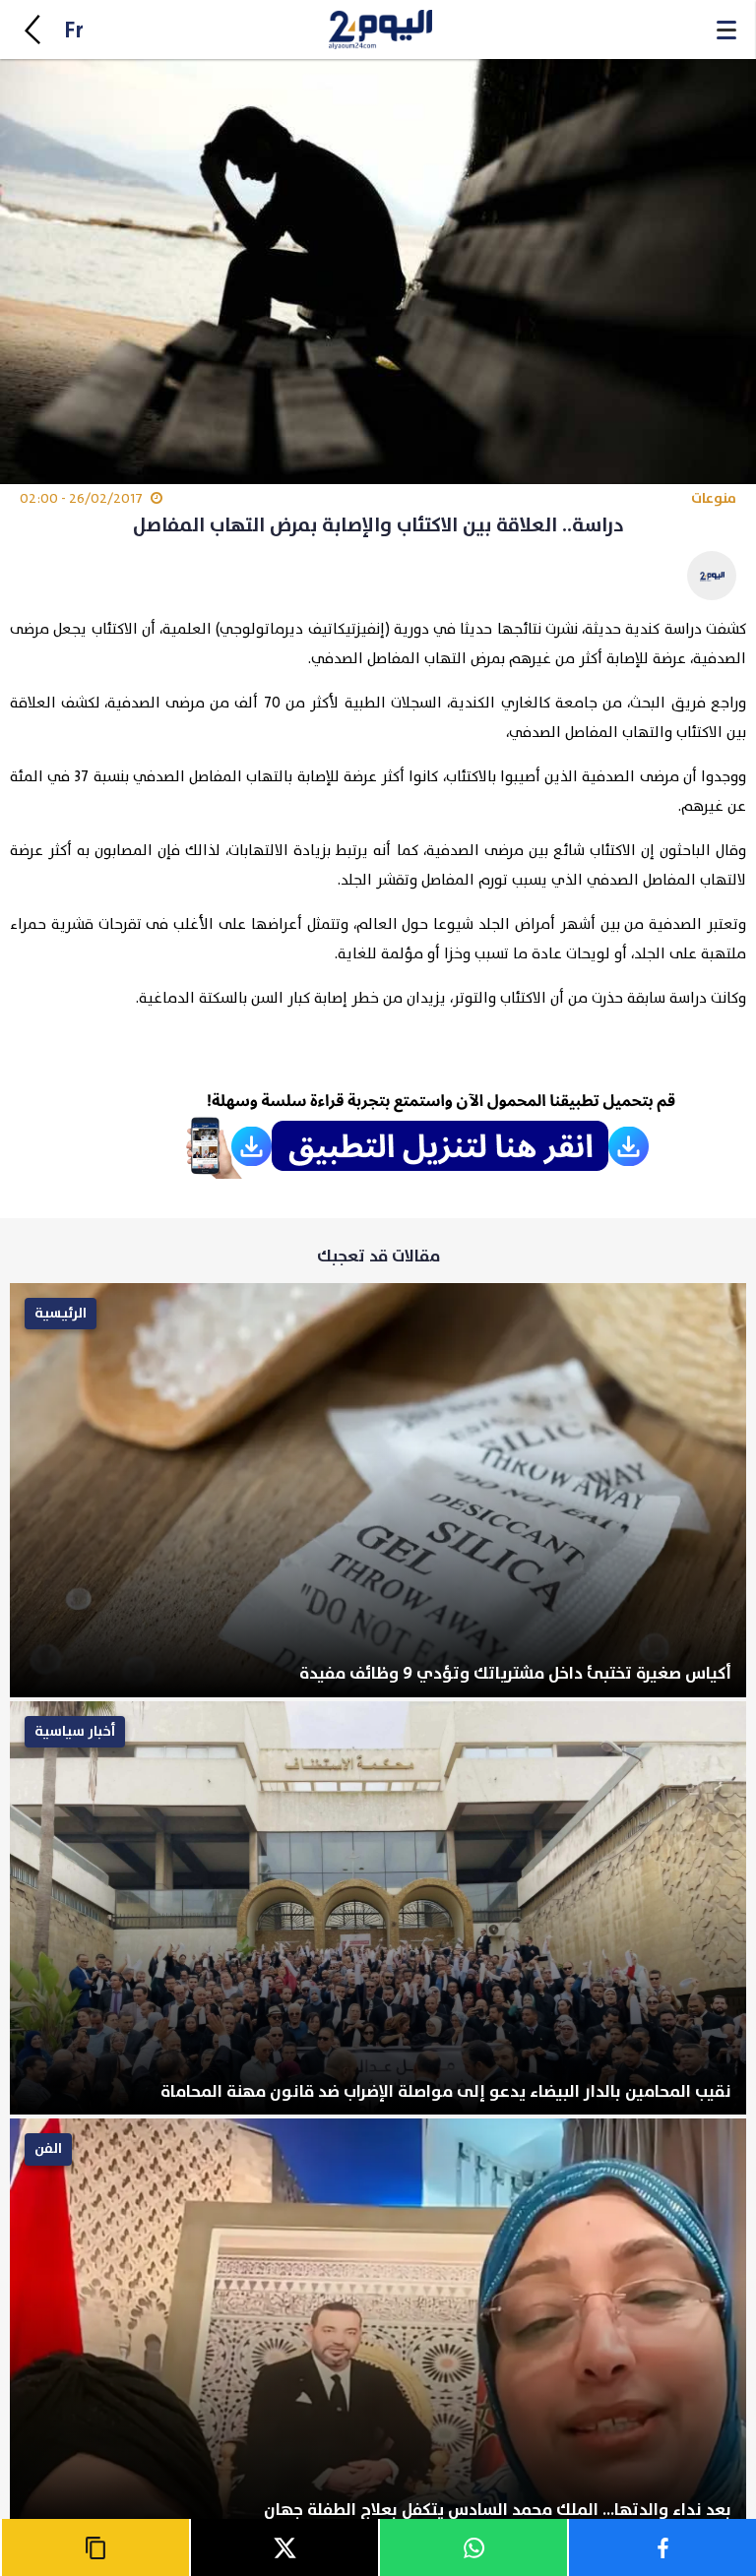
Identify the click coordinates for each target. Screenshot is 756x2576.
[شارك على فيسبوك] (661, 2547)
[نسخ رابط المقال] (94, 2547)
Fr (74, 31)
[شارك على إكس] (283, 2547)
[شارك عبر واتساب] (472, 2547)
